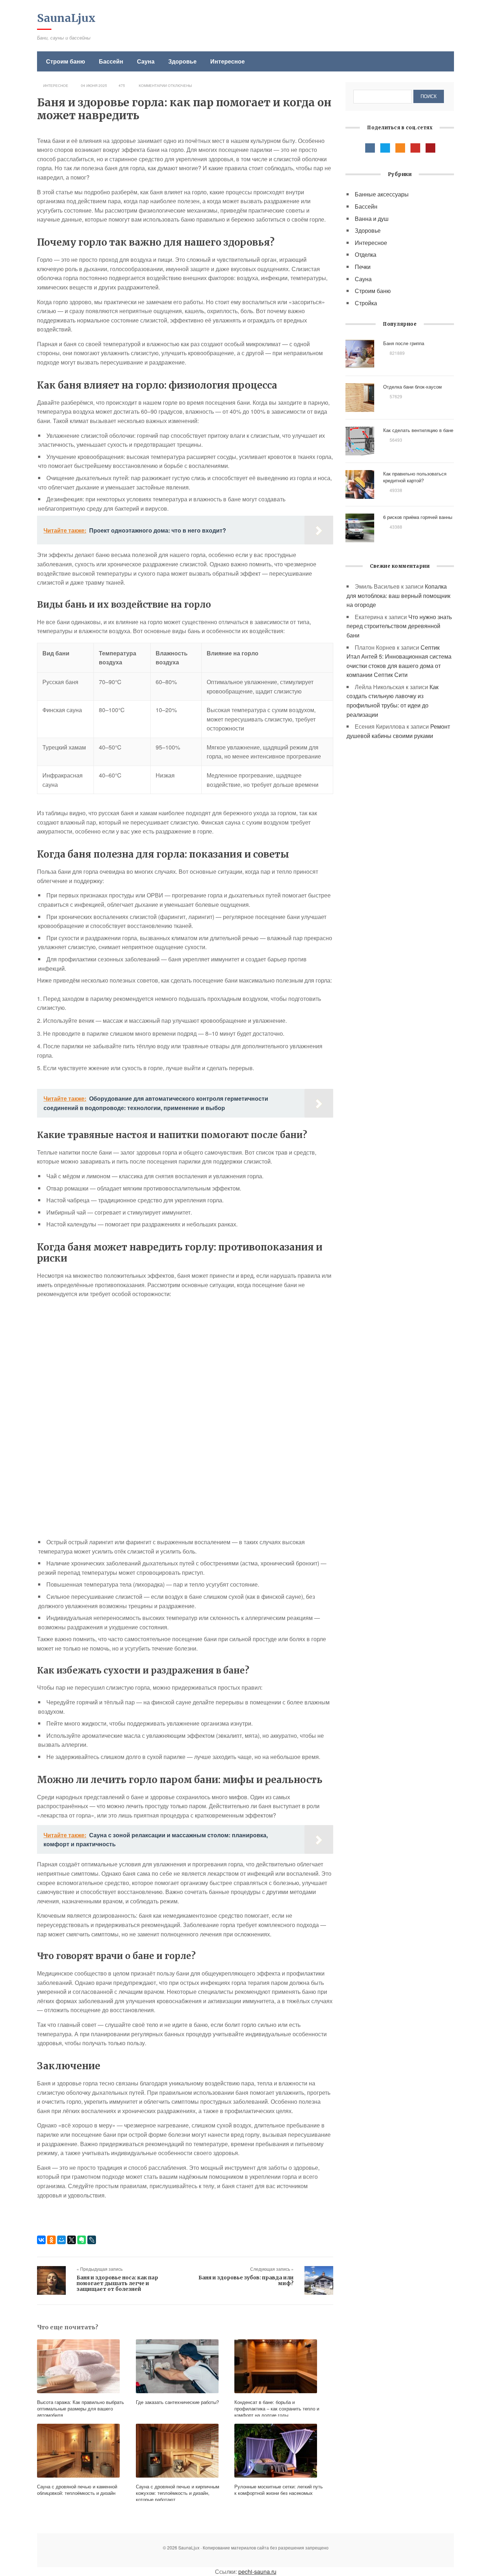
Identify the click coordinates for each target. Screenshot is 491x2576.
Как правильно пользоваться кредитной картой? (415, 477)
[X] (72, 2240)
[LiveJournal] (92, 2240)
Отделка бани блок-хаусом (412, 387)
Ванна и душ (372, 219)
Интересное (228, 61)
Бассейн (111, 61)
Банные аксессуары (382, 194)
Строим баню (66, 61)
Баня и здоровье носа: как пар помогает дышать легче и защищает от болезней (117, 2283)
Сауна (146, 61)
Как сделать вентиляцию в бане (418, 430)
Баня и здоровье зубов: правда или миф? (246, 2280)
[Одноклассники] (51, 2240)
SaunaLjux (66, 18)
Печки (363, 267)
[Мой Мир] (61, 2240)
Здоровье (182, 61)
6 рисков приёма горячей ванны (418, 517)
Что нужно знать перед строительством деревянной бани (399, 626)
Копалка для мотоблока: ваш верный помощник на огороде (398, 595)
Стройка (366, 303)
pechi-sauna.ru (257, 2572)
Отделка (366, 254)
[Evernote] (82, 2240)
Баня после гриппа (404, 343)
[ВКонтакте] (41, 2240)
